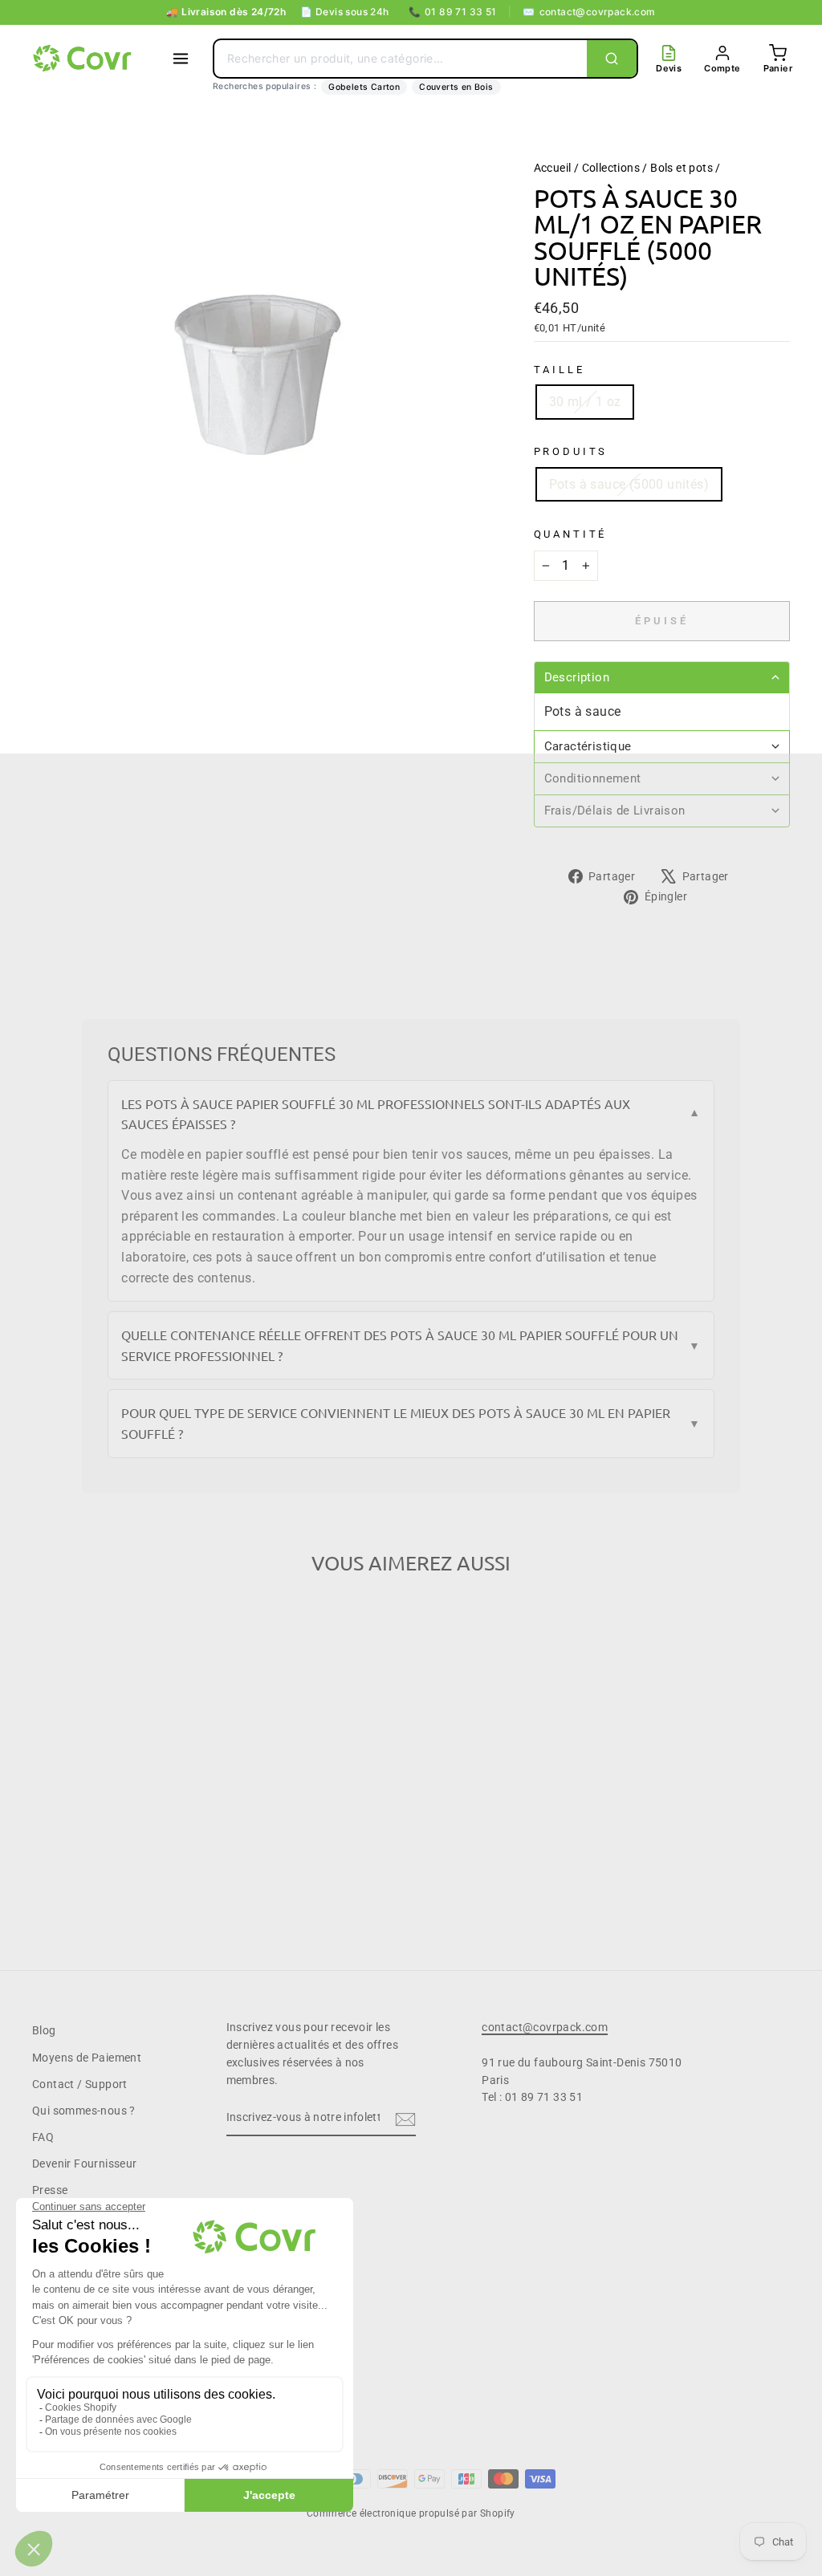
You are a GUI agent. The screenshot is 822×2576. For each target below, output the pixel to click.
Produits (571, 451)
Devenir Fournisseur (85, 2164)
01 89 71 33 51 (453, 12)
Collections (611, 168)
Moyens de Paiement (87, 2058)
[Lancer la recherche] (612, 59)
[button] (662, 677)
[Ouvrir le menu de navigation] (181, 59)
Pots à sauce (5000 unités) (629, 484)
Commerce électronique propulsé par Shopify (411, 2513)
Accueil (553, 168)
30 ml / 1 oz (585, 402)
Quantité (571, 534)
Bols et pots (682, 168)
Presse (50, 2190)
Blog (44, 2030)
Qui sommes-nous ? (84, 2111)
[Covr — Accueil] (84, 59)
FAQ (43, 2137)
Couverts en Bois (456, 87)
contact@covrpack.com (589, 12)
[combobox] (401, 59)
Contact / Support (80, 2084)
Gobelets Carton (364, 87)
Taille (560, 370)
